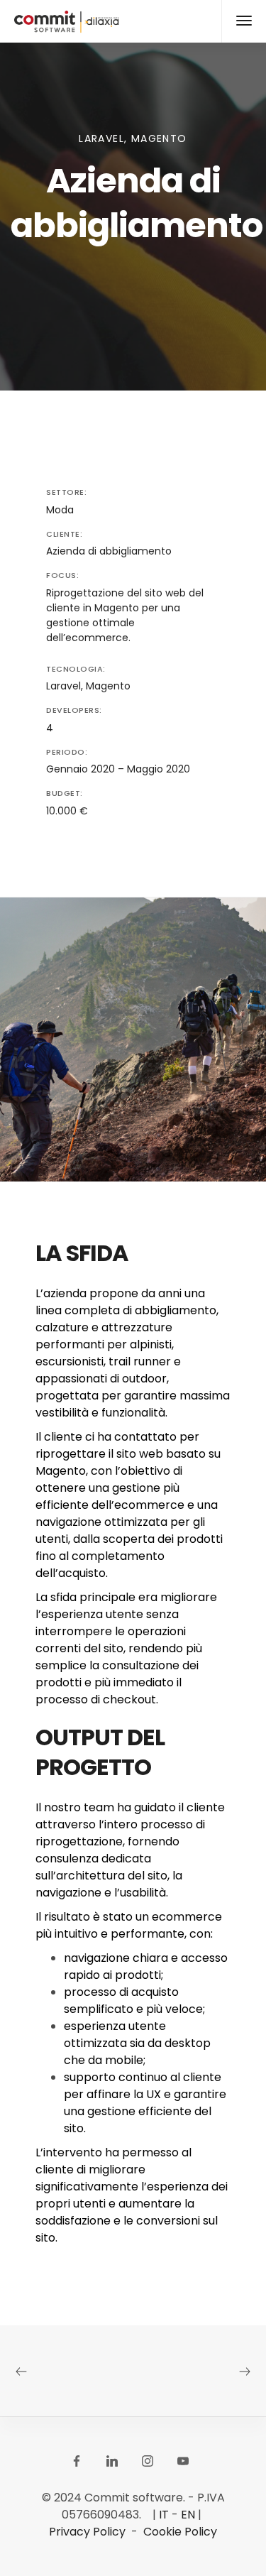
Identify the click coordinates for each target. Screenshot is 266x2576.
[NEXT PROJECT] (195, 2370)
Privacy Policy (87, 2532)
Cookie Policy (180, 2532)
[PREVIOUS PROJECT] (72, 2370)
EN (188, 2515)
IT (164, 2515)
